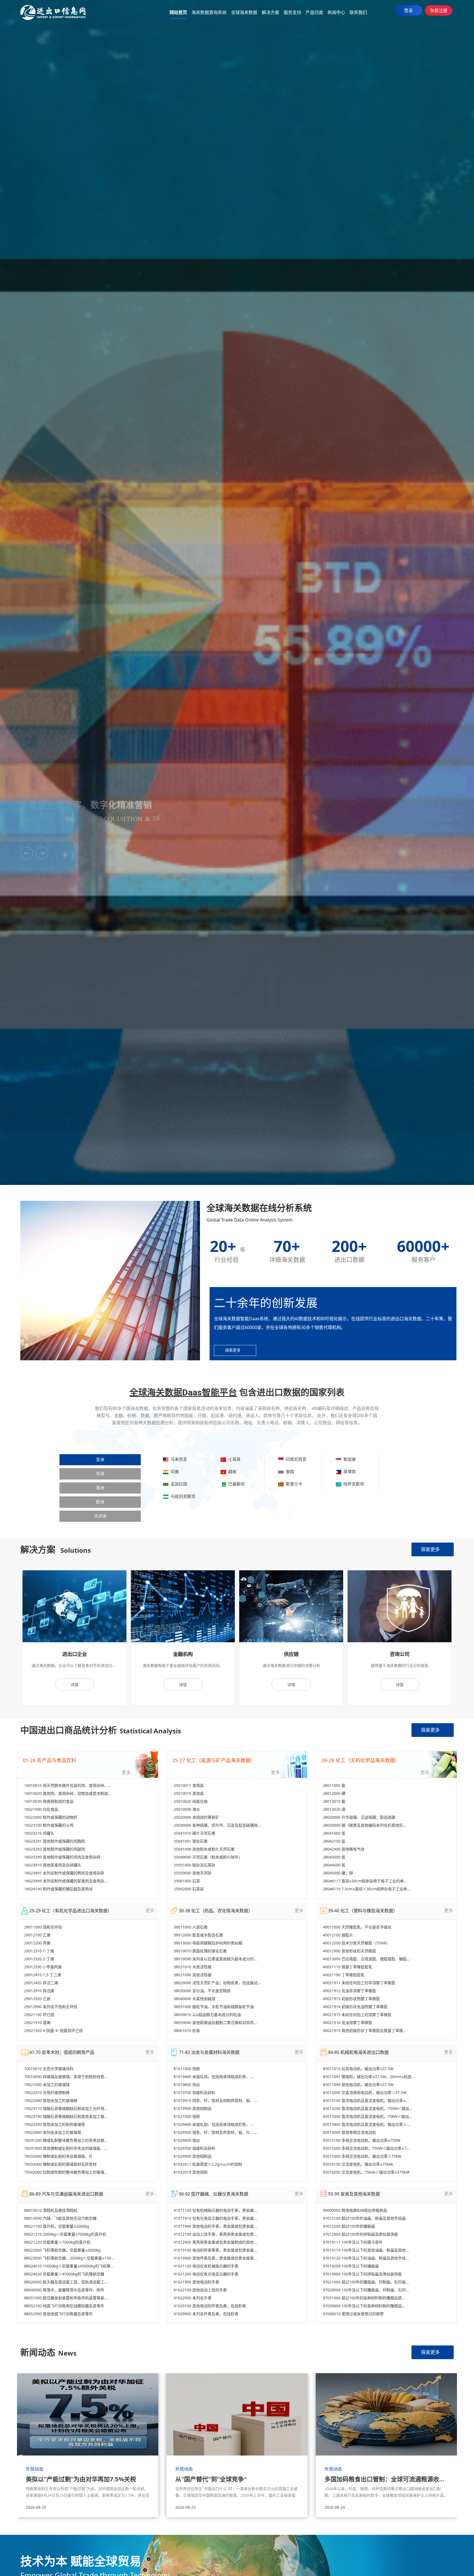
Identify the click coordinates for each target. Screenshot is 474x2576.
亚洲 (100, 1460)
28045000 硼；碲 (338, 1873)
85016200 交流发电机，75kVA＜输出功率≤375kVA (366, 2172)
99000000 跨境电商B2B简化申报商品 (355, 2210)
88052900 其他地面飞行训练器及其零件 (58, 2314)
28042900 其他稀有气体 (344, 1849)
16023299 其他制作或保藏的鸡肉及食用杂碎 (62, 1857)
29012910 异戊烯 (39, 1991)
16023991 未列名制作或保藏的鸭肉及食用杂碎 (64, 1873)
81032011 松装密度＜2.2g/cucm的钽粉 (208, 2164)
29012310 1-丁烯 (39, 1951)
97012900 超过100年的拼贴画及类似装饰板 (360, 2234)
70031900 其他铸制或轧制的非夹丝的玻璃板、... (66, 2148)
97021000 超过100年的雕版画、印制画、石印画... (366, 2282)
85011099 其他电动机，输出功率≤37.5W (358, 2085)
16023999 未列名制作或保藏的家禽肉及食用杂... (66, 1881)
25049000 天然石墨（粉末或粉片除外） (208, 1857)
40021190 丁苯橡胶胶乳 (344, 1975)
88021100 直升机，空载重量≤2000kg (57, 2226)
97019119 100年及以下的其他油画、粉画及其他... (366, 2250)
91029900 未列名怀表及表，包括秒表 (206, 2314)
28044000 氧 (334, 1865)
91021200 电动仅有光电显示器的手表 (206, 2274)
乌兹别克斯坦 (182, 1496)
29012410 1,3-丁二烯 (43, 1975)
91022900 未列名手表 (193, 2298)
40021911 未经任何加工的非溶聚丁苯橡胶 (359, 1983)
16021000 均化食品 (41, 1809)
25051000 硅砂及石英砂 (194, 1865)
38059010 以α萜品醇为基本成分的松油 (207, 2015)
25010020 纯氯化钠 (191, 1801)
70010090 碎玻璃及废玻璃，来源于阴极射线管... (66, 2077)
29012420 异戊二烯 (41, 1983)
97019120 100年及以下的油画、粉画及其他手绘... (366, 2258)
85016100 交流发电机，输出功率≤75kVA (358, 2164)
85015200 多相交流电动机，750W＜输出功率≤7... (366, 2148)
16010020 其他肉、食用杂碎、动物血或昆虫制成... (68, 1793)
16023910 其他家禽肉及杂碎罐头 (53, 1865)
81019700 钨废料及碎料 (194, 2093)
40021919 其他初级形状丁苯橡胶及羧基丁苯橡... (365, 2030)
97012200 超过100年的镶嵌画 (349, 2226)
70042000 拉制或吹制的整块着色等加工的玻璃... (66, 2172)
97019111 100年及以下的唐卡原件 (353, 2242)
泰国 (289, 1471)
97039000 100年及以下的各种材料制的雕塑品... (364, 2306)
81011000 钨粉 (187, 2069)
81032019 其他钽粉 (191, 2172)
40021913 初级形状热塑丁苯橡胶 (351, 1999)
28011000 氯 (334, 1785)
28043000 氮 (334, 1857)
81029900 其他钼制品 (193, 2156)
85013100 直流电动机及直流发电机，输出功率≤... (366, 2100)
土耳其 (233, 1459)
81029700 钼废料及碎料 (194, 2148)
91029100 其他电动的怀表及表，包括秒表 (210, 2306)
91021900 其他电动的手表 (196, 2282)
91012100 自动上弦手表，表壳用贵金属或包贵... (215, 2234)
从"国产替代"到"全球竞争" (211, 2479)
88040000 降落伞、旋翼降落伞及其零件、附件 (64, 2290)
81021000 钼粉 (187, 2116)
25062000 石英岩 (189, 1889)
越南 (231, 1471)
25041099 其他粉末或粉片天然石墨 (204, 1849)
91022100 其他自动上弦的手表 (200, 2290)
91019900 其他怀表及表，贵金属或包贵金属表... (215, 2258)
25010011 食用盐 (189, 1785)
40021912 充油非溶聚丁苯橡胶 (349, 1991)
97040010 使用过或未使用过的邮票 (353, 2314)
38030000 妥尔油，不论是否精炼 (202, 1991)
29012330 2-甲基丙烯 (43, 1967)
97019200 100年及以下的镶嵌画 (351, 2266)
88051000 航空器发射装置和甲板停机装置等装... (66, 2298)
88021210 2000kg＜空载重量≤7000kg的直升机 (65, 2234)
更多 (126, 1772)
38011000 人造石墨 (191, 1927)
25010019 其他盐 (189, 1793)
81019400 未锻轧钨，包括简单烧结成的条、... (213, 2077)
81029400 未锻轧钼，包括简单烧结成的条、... (213, 2124)
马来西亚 (178, 1459)
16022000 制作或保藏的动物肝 (51, 1817)
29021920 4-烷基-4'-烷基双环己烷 (53, 2030)
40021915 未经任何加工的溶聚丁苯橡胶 (357, 2015)
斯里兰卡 (293, 1484)
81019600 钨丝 (187, 2085)
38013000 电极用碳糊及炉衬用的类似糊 (208, 1943)
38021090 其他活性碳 (193, 1975)
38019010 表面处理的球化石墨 (200, 1951)
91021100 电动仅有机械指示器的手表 (206, 2266)
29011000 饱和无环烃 (43, 1927)
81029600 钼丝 (187, 2140)
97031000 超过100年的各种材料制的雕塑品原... (364, 2298)
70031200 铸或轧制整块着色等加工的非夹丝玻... (66, 2140)
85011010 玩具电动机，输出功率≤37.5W (358, 2069)
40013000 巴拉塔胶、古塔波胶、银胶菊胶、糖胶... (366, 1959)
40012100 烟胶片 (338, 1935)
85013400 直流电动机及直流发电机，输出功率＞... (366, 2124)
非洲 (100, 1474)
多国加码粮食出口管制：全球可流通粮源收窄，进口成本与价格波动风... (386, 2479)
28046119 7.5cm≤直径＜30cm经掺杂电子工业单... (367, 1889)
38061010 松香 (187, 2030)
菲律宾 (349, 1471)
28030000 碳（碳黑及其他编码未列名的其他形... (365, 1825)
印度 (174, 1471)
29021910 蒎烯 (37, 2023)
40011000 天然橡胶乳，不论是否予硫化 (357, 1927)
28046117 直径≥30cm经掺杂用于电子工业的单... (365, 1881)
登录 (408, 10)
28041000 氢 (334, 1833)
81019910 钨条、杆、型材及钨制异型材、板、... (215, 2100)
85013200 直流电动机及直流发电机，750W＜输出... (368, 2108)
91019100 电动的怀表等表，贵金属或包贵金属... (215, 2250)
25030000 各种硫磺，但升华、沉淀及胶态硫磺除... (217, 1825)
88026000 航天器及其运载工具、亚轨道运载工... (66, 2282)
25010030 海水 (187, 1809)
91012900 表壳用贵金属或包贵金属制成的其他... (215, 2242)
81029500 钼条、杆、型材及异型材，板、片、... (215, 2132)
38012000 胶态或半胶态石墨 (198, 1935)
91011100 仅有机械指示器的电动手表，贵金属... (215, 2210)
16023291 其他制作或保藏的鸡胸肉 (55, 1841)
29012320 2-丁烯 (39, 1959)
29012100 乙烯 (37, 1935)
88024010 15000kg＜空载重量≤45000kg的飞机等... (69, 2266)
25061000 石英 (187, 1881)
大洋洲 (100, 1516)
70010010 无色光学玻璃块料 (49, 2069)
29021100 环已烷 (39, 2015)
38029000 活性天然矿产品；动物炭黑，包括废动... (217, 1983)
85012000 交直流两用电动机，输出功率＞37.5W (365, 2093)
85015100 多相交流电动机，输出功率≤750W (362, 2140)
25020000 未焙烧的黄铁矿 (196, 1817)
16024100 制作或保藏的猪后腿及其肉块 (58, 1889)
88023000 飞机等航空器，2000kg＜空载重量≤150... (69, 2258)
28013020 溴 (334, 1809)
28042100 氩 (334, 1841)
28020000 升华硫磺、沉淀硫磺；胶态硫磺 (359, 1817)
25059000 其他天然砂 (193, 1873)
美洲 (100, 1488)
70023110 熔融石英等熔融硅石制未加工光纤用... (66, 2108)
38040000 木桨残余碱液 (194, 1999)
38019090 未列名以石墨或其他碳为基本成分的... (215, 1959)
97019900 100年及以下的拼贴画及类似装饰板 (362, 2274)
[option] (74, 1638)
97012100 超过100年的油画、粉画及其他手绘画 (364, 2218)
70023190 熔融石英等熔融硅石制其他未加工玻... (66, 2116)
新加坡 (349, 1459)
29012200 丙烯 (37, 1943)
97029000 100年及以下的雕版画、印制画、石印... (366, 2290)
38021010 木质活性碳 (193, 1967)
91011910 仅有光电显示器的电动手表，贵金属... (215, 2218)
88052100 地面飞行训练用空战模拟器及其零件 (64, 2306)
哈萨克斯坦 (353, 1484)
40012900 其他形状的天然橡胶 (349, 1951)
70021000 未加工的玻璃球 (47, 2085)
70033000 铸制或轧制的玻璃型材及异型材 (60, 2164)
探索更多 (430, 1549)
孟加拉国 (178, 1484)
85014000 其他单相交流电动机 (349, 2132)
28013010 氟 (334, 1801)
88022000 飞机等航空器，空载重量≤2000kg (62, 2250)
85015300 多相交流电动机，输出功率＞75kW (362, 2156)
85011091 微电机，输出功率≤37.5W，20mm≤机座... (369, 2077)
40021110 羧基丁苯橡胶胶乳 (348, 1967)
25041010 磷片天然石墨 (194, 1833)
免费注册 (439, 10)
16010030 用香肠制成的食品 (49, 1801)
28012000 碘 (334, 1793)
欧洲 (100, 1502)
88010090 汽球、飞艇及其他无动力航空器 (60, 2218)
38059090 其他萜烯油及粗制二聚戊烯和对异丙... (215, 2023)
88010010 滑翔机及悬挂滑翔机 (51, 2210)
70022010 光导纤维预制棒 (47, 2093)
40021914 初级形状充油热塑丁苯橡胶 (355, 2007)
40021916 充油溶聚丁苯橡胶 (348, 2023)
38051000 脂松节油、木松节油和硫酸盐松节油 (214, 2007)
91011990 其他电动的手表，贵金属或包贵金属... (215, 2226)
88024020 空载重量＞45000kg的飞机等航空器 (64, 2274)
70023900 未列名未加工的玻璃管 (53, 2132)
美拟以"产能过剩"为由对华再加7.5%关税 (81, 2479)
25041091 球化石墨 (191, 1841)
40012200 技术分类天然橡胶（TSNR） (356, 1943)
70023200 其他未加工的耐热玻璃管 (55, 2124)
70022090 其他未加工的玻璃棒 (51, 2100)
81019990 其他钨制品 (193, 2108)
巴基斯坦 (235, 1484)
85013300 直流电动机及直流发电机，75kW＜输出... (368, 2116)
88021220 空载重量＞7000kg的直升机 (57, 2242)
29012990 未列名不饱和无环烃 (51, 2007)
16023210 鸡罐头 (39, 1833)
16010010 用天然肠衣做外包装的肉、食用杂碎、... (68, 1785)
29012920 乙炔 (37, 1999)
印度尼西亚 (295, 1459)
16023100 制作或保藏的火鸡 (49, 1825)
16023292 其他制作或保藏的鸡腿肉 (55, 1849)
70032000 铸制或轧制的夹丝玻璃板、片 (58, 2156)
